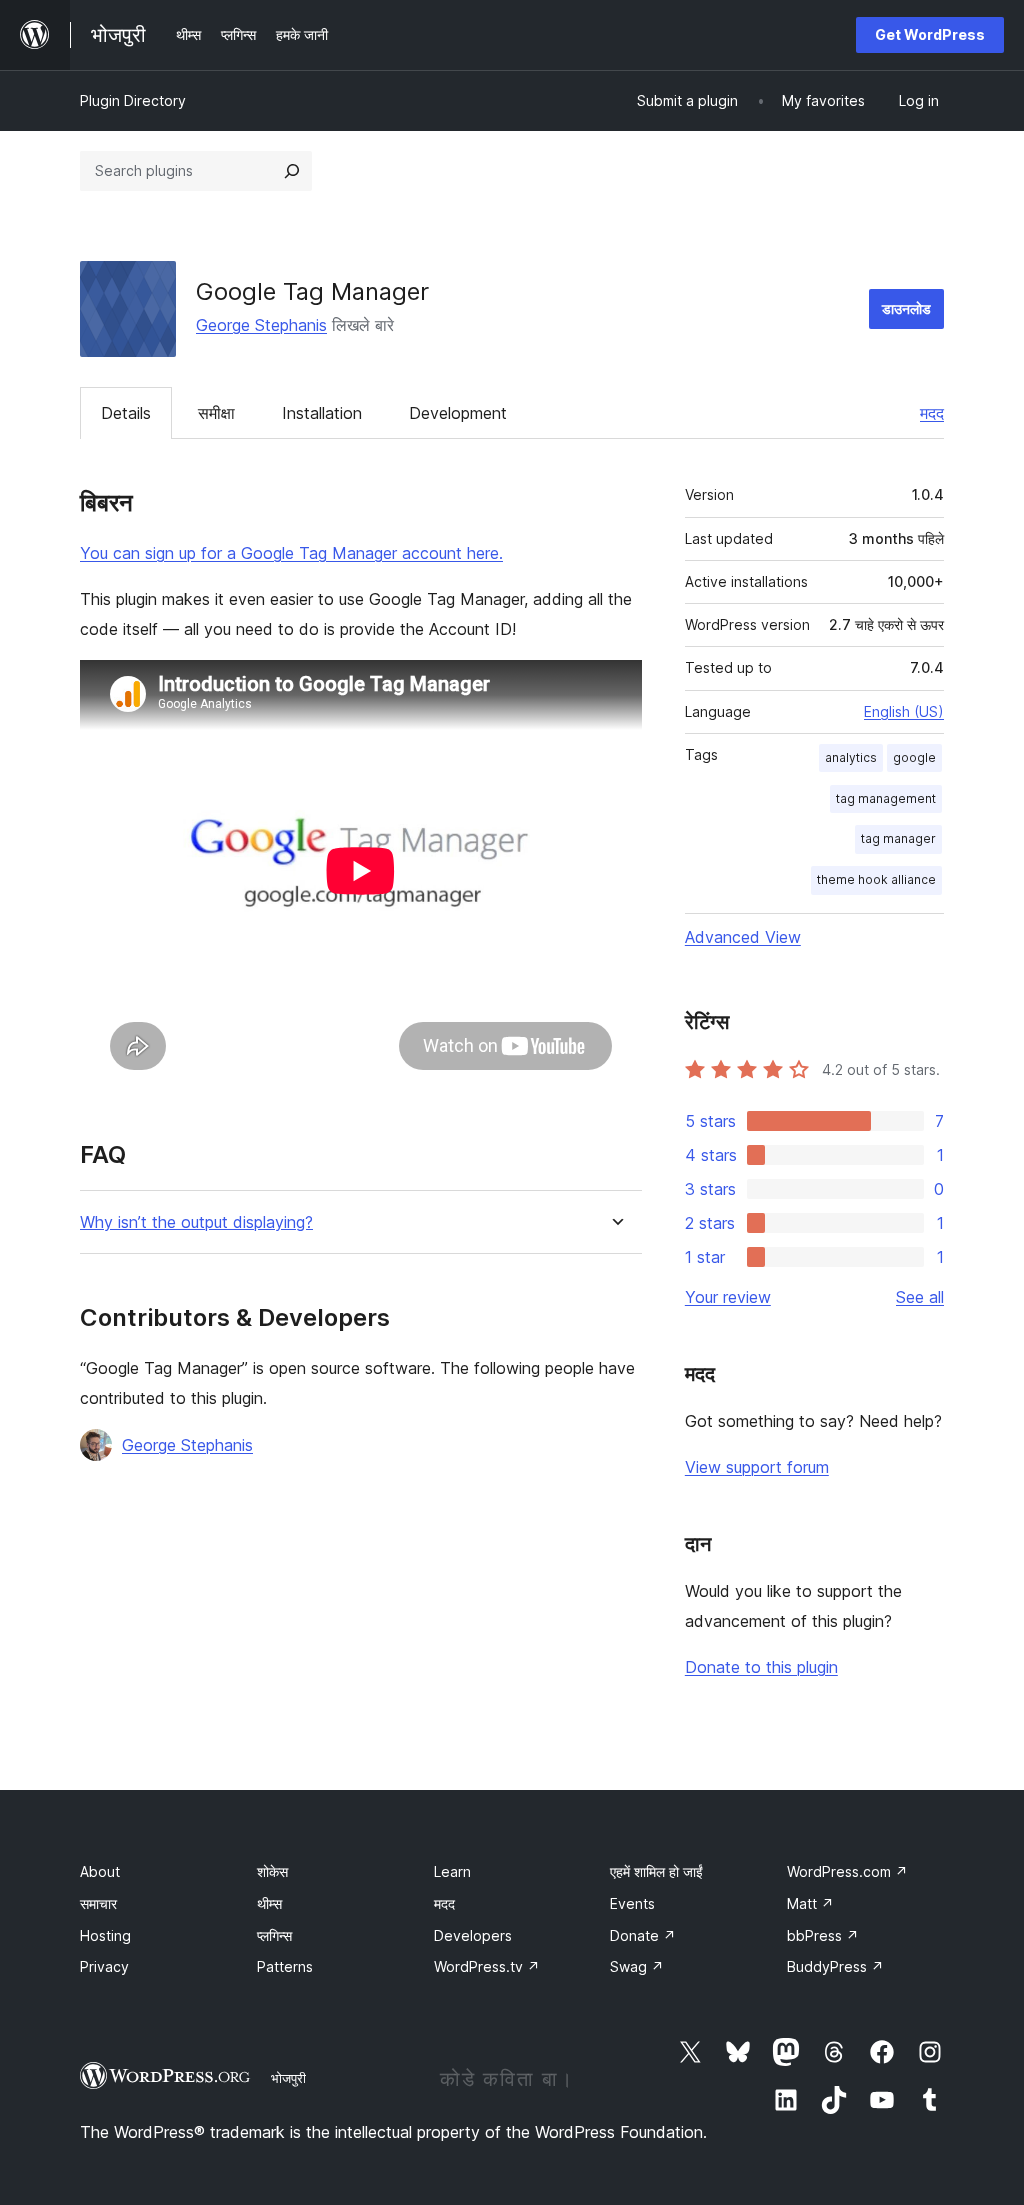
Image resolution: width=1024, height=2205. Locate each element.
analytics (851, 757)
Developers (473, 1935)
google (914, 757)
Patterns (285, 1966)
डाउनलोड (906, 308)
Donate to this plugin (761, 1667)
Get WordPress (930, 34)
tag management (886, 798)
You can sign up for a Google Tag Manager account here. (291, 553)
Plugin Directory (133, 100)
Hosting (105, 1935)
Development (458, 413)
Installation (322, 413)
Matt (810, 1903)
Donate (643, 1935)
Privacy (104, 1966)
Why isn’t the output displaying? (196, 1222)
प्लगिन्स (274, 1935)
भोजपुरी (288, 2078)
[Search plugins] (292, 171)
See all (920, 1297)
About (100, 1871)
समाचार (98, 1903)
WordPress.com (847, 1871)
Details (126, 413)
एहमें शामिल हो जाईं (656, 1871)
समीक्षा (216, 413)
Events (632, 1903)
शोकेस (272, 1871)
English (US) (904, 711)
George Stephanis (261, 325)
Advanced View (743, 937)
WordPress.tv (487, 1966)
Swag (637, 1966)
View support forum (757, 1467)
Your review (728, 1297)
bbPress (823, 1935)
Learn (452, 1871)
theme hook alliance (876, 879)
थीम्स (269, 1903)
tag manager (898, 838)
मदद (932, 413)
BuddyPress (835, 1966)
